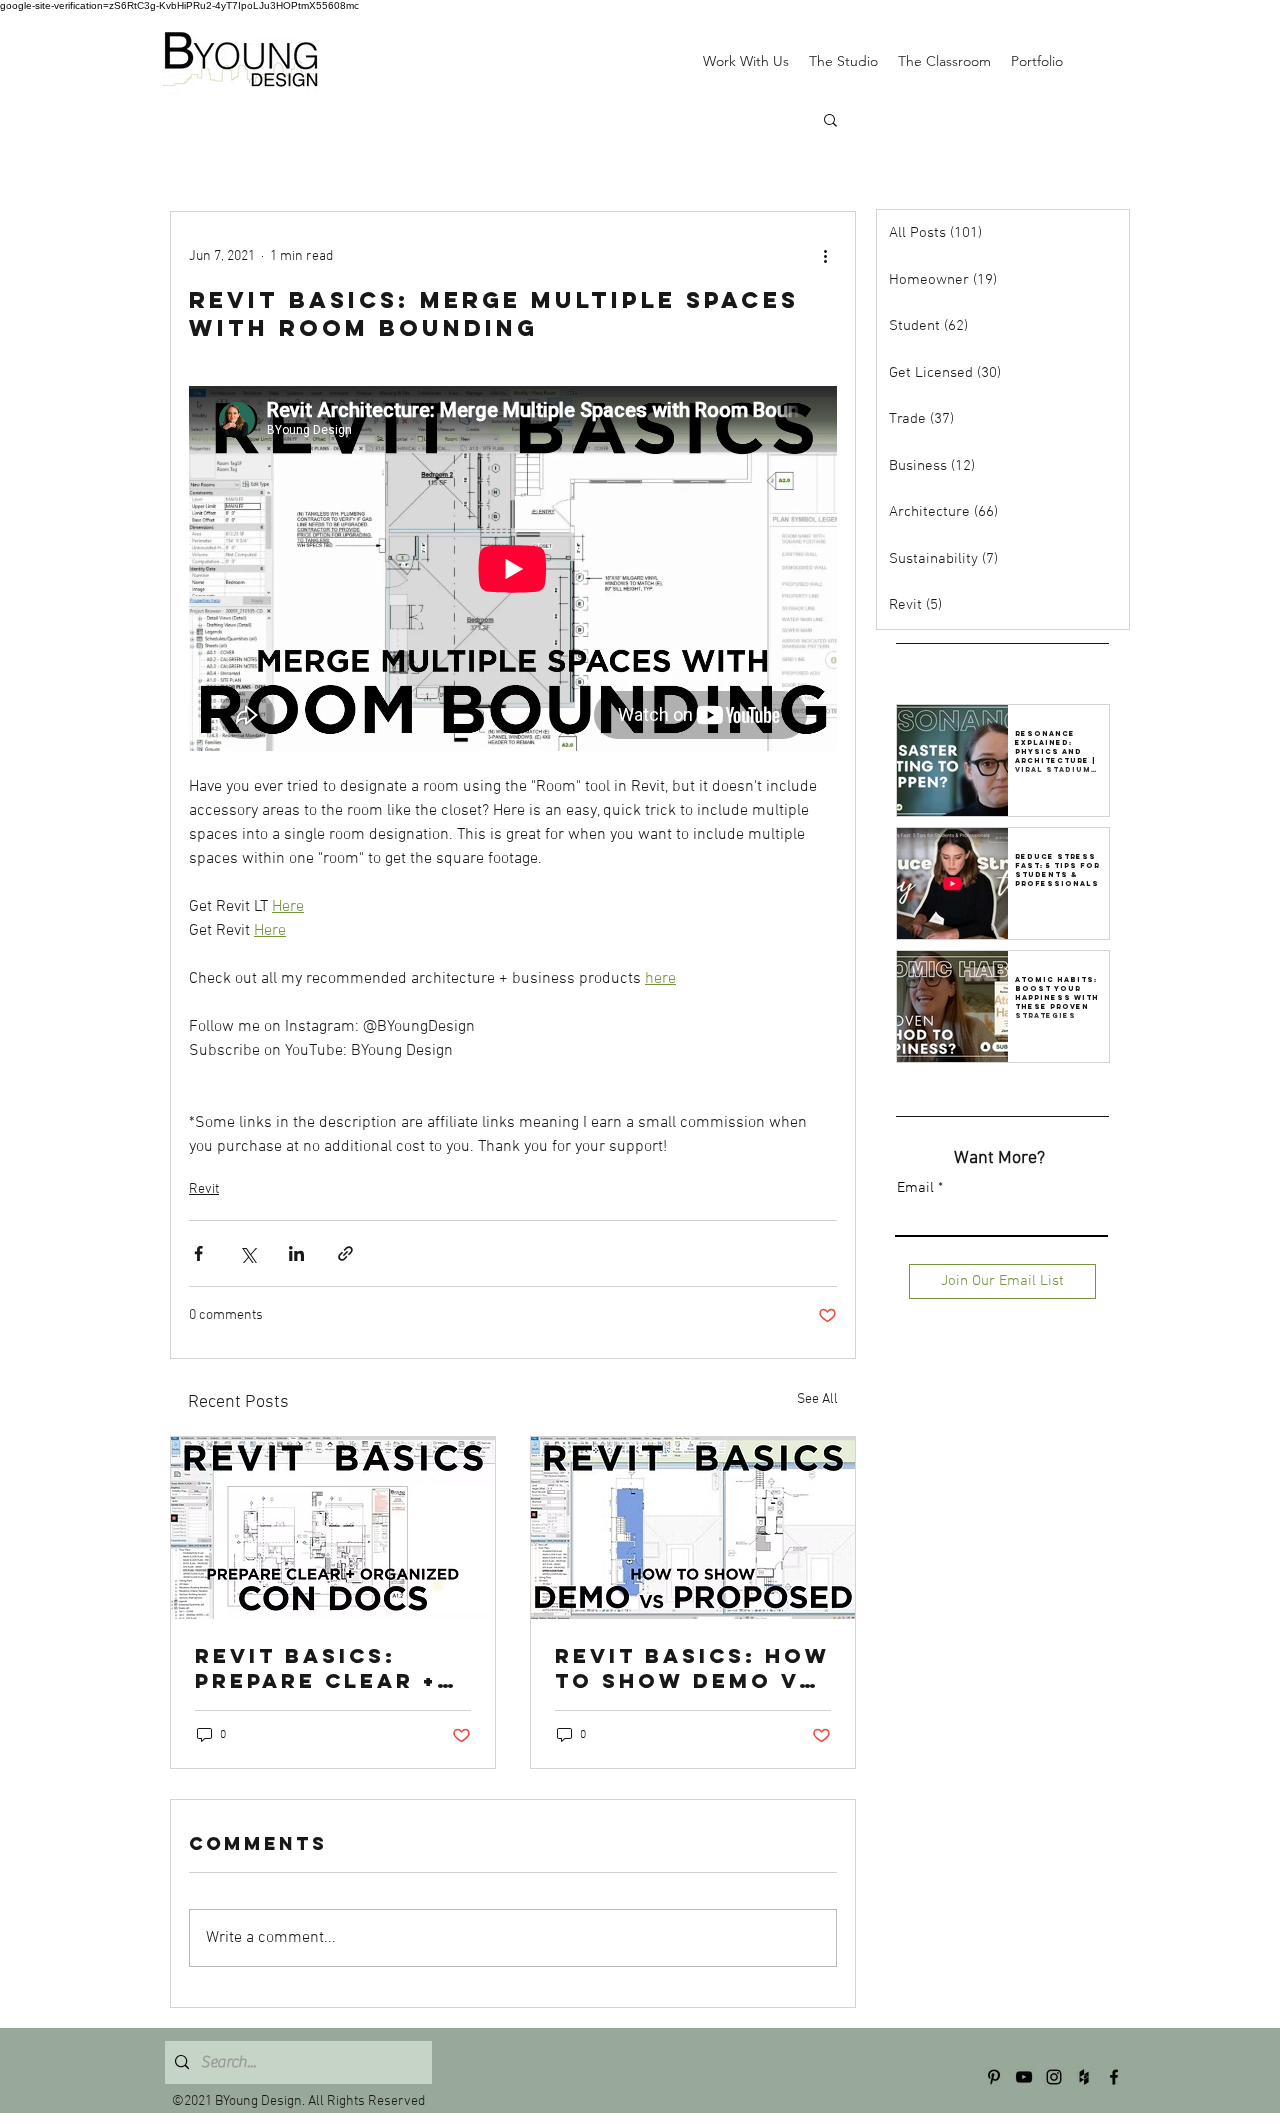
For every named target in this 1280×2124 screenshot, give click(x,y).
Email (915, 1188)
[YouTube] (1024, 2077)
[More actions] (825, 256)
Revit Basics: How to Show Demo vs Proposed (692, 1668)
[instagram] (1054, 2077)
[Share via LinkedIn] (296, 1253)
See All (817, 1399)
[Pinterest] (994, 2077)
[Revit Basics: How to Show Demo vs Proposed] (693, 1528)
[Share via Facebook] (198, 1253)
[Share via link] (345, 1253)
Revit (204, 1189)
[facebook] (1114, 2077)
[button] (830, 119)
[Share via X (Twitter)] (247, 1253)
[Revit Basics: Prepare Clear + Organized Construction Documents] (333, 1528)
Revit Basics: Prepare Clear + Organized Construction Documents (316, 1668)
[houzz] (1084, 2077)
